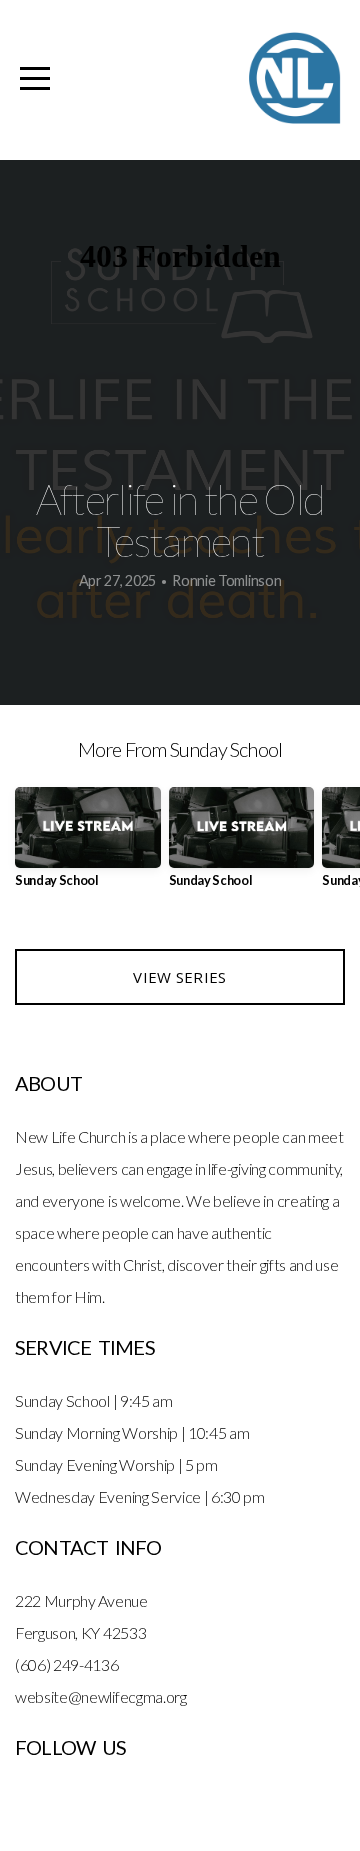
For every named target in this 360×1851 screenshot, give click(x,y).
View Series (179, 977)
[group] (88, 845)
